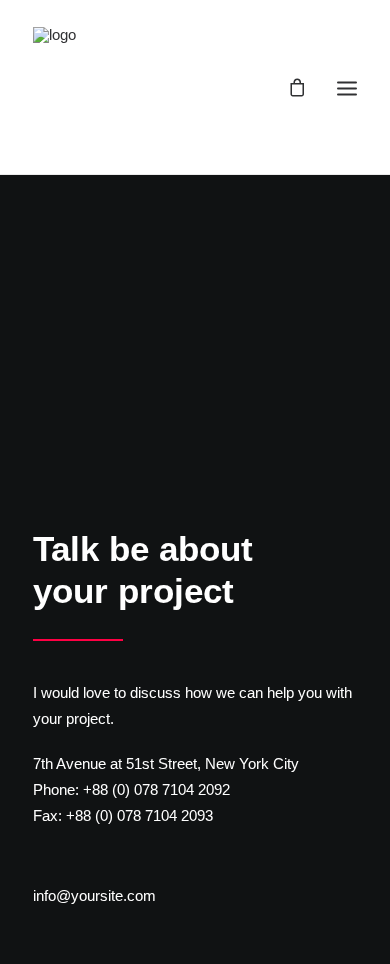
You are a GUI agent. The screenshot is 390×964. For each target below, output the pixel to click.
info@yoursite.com (94, 895)
